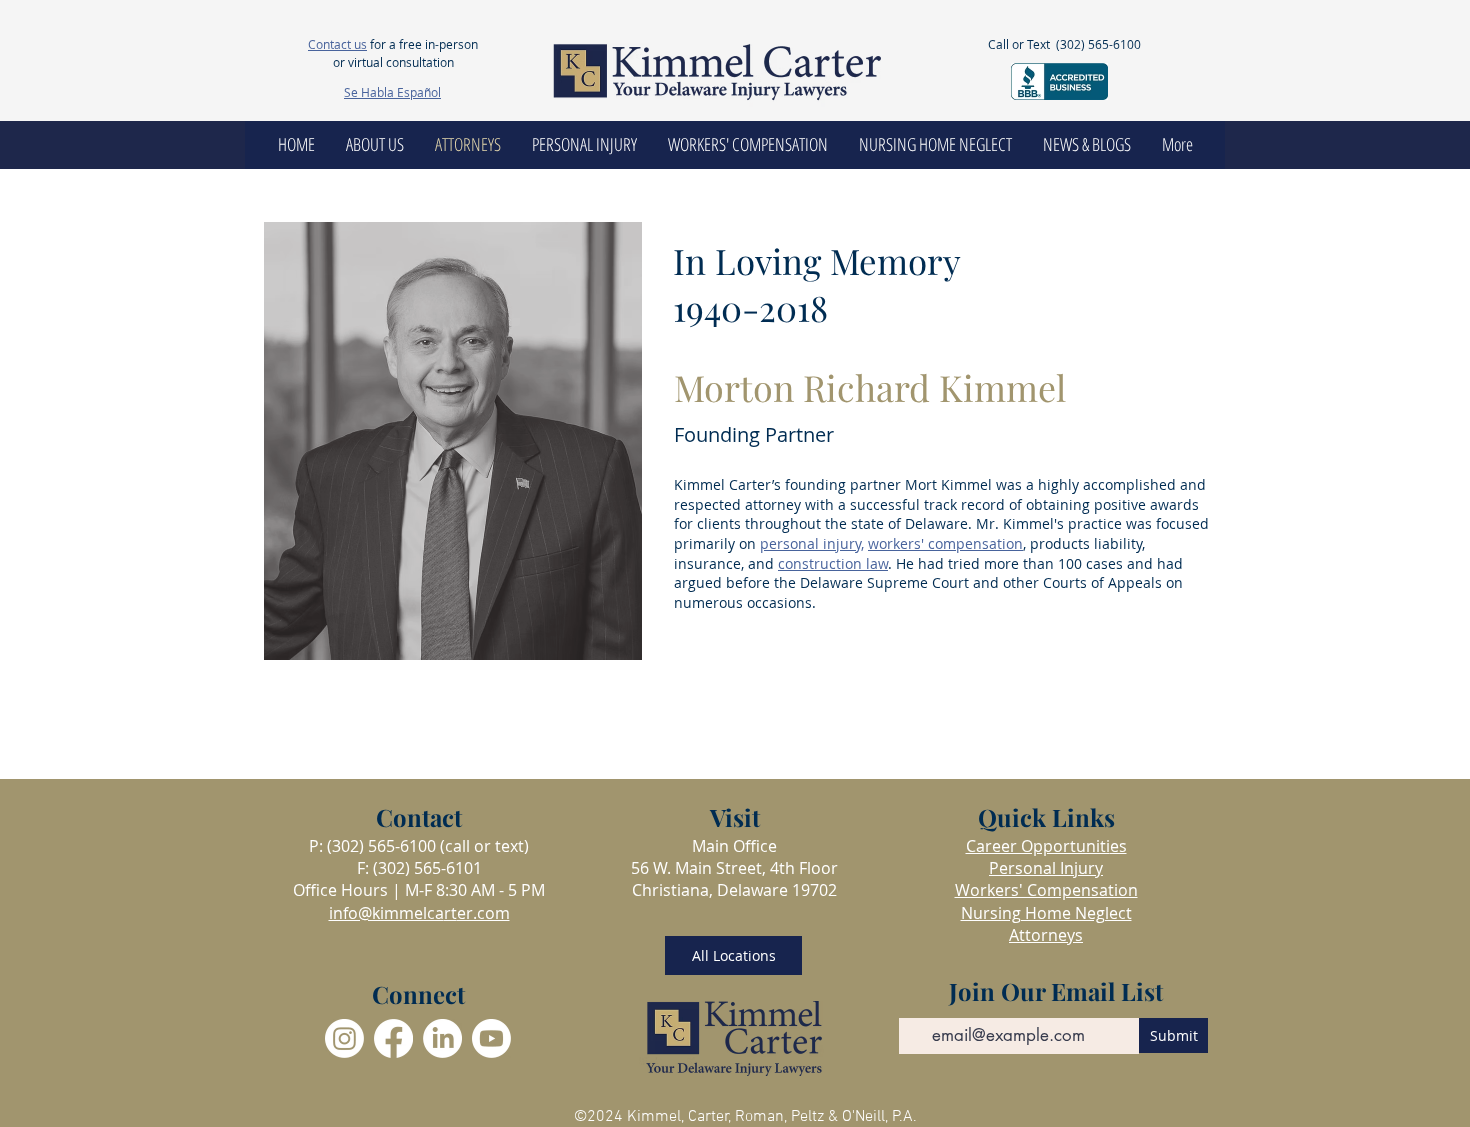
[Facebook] (393, 1038)
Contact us (337, 44)
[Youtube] (491, 1038)
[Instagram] (344, 1038)
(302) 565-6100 (1098, 44)
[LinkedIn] (442, 1038)
